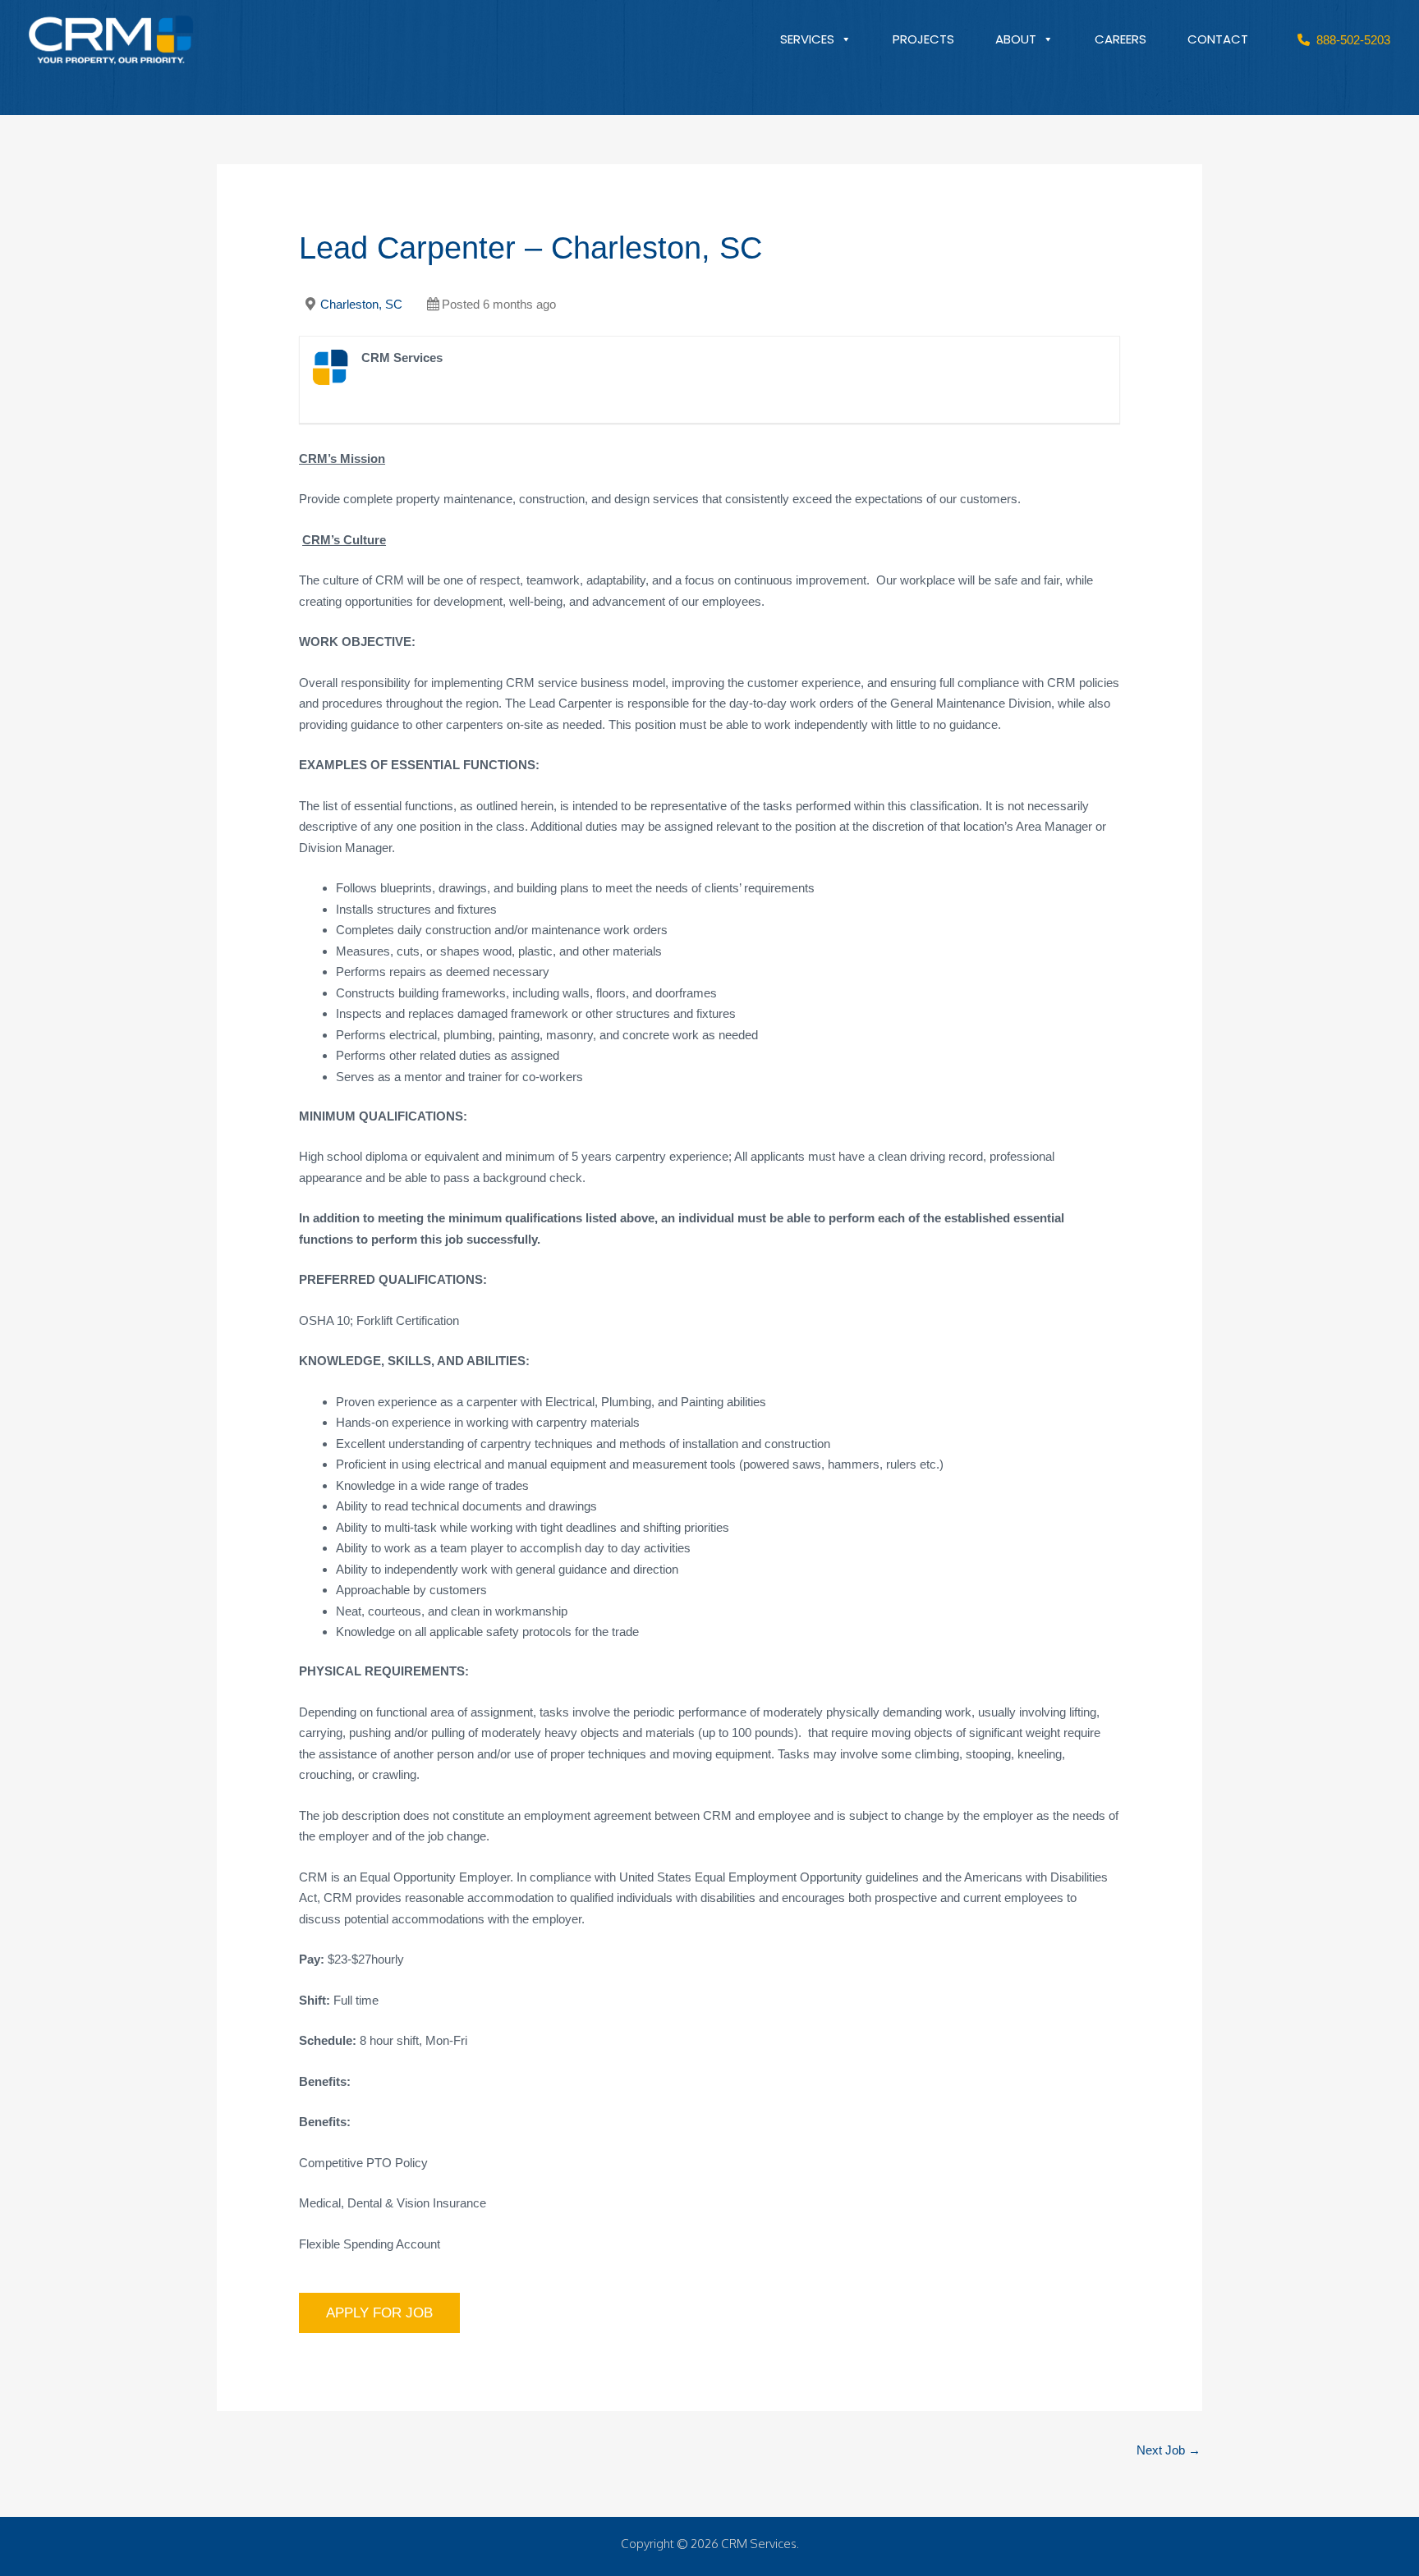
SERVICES (807, 39)
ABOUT (1016, 39)
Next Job (1169, 2450)
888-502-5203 (1350, 40)
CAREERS (1121, 39)
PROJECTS (923, 39)
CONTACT (1218, 39)
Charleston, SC (361, 304)
